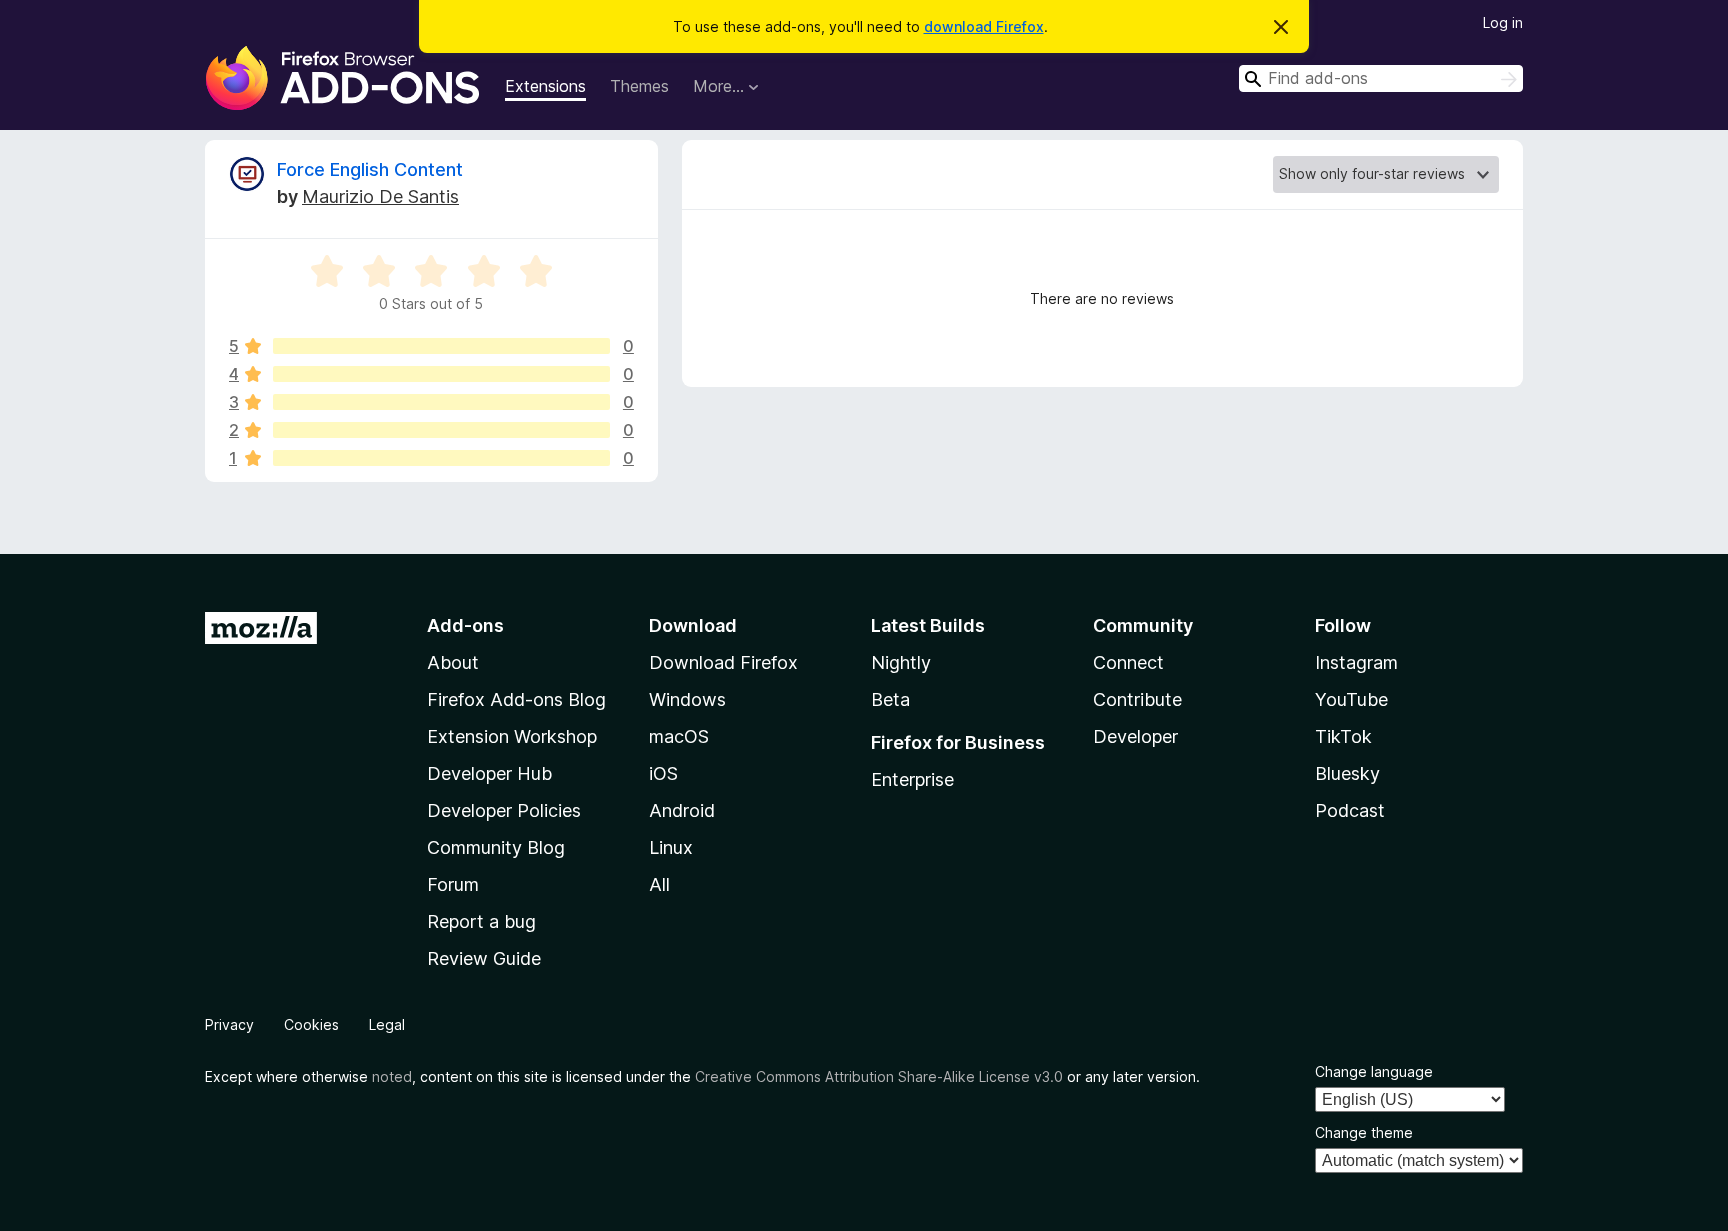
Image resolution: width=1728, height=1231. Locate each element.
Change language (1374, 1071)
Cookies (311, 1024)
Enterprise (912, 779)
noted (392, 1076)
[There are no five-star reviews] (441, 346)
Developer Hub (489, 773)
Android (682, 810)
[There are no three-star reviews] (441, 402)
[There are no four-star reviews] (441, 374)
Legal (387, 1024)
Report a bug (481, 921)
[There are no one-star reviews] (441, 458)
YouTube (1351, 699)
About (453, 662)
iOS (663, 773)
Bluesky (1347, 773)
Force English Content (370, 169)
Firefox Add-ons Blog (516, 699)
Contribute (1137, 699)
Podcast (1350, 810)
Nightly (901, 662)
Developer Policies (504, 810)
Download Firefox (723, 662)
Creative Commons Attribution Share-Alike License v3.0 (879, 1076)
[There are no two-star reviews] (441, 430)
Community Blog (496, 847)
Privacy (229, 1024)
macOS (679, 736)
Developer (1135, 736)
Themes (639, 86)
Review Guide (484, 958)
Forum (453, 884)
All (659, 884)
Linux (671, 847)
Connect (1128, 662)
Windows (687, 699)
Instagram (1356, 662)
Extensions (545, 86)
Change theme (1364, 1132)
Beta (890, 699)
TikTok (1343, 736)
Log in (1503, 22)
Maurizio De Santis (380, 196)
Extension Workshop (512, 736)
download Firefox (984, 26)
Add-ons (465, 625)
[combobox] (1381, 78)
